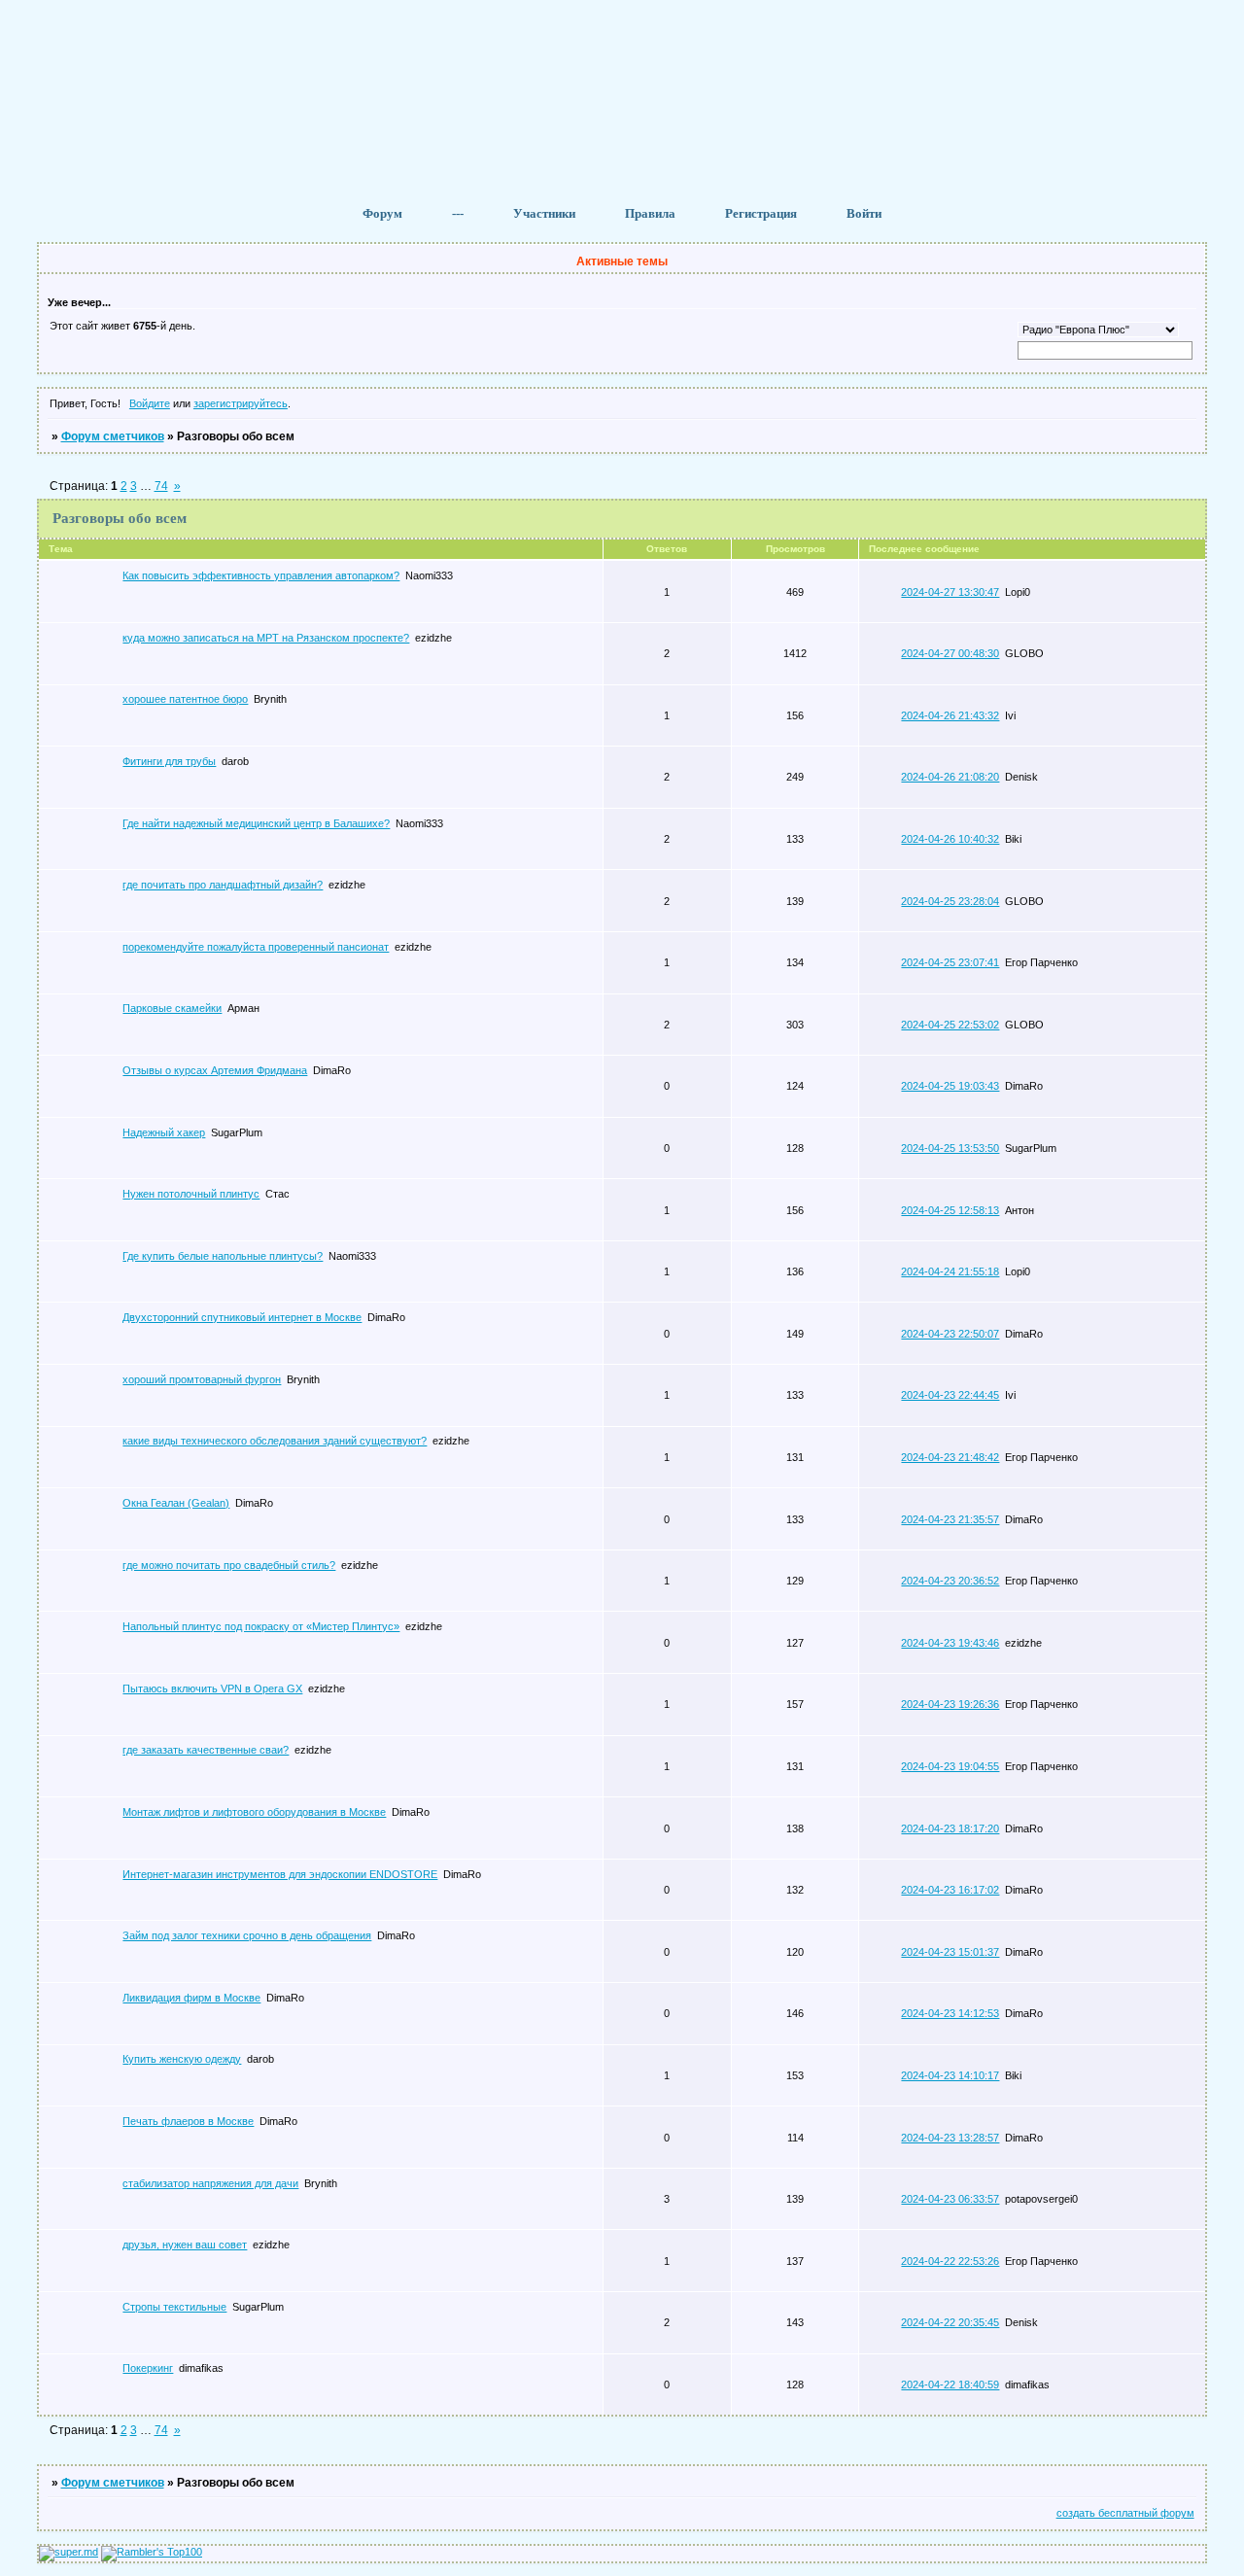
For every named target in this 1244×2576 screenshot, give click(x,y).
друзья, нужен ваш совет (185, 2245)
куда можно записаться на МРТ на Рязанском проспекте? (266, 638)
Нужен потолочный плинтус (191, 1194)
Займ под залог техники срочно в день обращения (247, 1935)
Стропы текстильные (174, 2307)
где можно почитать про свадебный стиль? (229, 1565)
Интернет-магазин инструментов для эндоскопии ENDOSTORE (280, 1874)
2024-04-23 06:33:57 (950, 2199)
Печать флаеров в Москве (188, 2121)
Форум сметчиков (113, 436)
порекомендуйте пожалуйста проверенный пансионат (256, 947)
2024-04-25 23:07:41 (950, 962)
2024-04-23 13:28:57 (950, 2138)
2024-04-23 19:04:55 (950, 1766)
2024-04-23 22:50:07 (950, 1334)
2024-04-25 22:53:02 (950, 1025)
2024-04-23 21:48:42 (950, 1457)
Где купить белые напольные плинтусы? (223, 1256)
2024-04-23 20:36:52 (950, 1581)
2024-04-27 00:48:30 (950, 653)
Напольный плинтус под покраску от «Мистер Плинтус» (261, 1626)
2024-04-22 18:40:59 (950, 2385)
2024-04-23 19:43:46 (950, 1643)
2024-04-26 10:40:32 (950, 839)
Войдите (150, 403)
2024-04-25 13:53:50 (950, 1148)
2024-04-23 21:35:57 (950, 1519)
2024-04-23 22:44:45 (950, 1395)
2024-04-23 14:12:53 (950, 2013)
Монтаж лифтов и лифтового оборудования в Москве (254, 1812)
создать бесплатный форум (1125, 2513)
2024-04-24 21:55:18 (950, 1271)
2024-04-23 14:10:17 (950, 2075)
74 (161, 486)
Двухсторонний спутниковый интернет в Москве (242, 1317)
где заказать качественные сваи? (206, 1750)
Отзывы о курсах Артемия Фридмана (215, 1070)
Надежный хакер (164, 1132)
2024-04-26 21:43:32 (950, 715)
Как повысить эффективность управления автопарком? (261, 575)
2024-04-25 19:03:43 (950, 1086)
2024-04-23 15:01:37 (950, 1952)
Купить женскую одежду (182, 2059)
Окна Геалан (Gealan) (176, 1503)
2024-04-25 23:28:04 (950, 901)
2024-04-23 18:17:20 (950, 1828)
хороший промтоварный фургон (202, 1379)
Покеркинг (148, 2368)
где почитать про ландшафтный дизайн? (223, 885)
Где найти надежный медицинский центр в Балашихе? (256, 823)
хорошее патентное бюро (185, 699)
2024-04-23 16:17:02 (950, 1890)
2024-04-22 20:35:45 (950, 2322)
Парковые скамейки (172, 1008)
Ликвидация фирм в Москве (191, 1998)
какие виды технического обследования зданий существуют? (275, 1441)
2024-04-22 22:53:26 (950, 2261)
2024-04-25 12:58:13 (950, 1210)
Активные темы (622, 261)
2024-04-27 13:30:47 (950, 592)
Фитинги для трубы (169, 761)
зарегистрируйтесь (241, 403)
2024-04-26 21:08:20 (950, 777)
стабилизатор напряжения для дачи (210, 2183)
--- (458, 213)
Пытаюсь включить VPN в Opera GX (212, 1688)
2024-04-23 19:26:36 (950, 1704)
